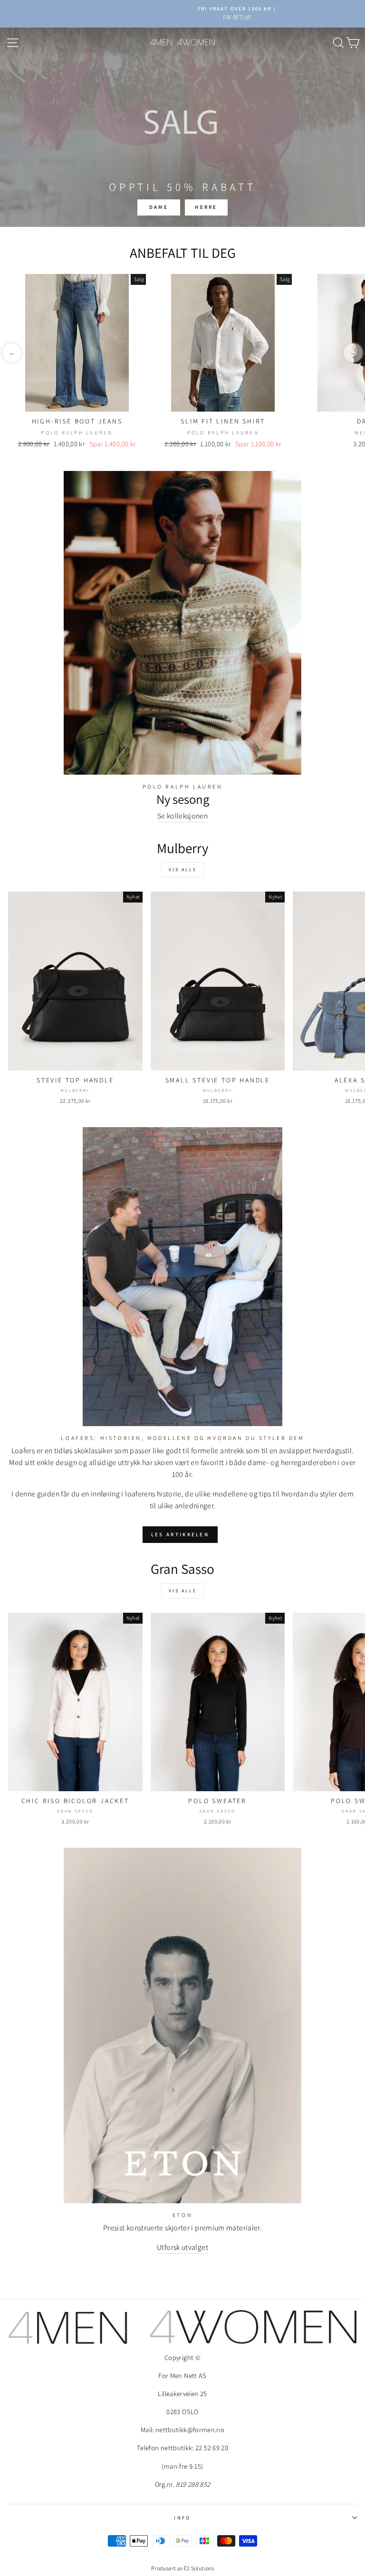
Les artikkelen (180, 1534)
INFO (182, 2518)
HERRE (206, 207)
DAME (159, 207)
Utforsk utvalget (182, 2247)
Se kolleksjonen (182, 816)
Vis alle (183, 870)
